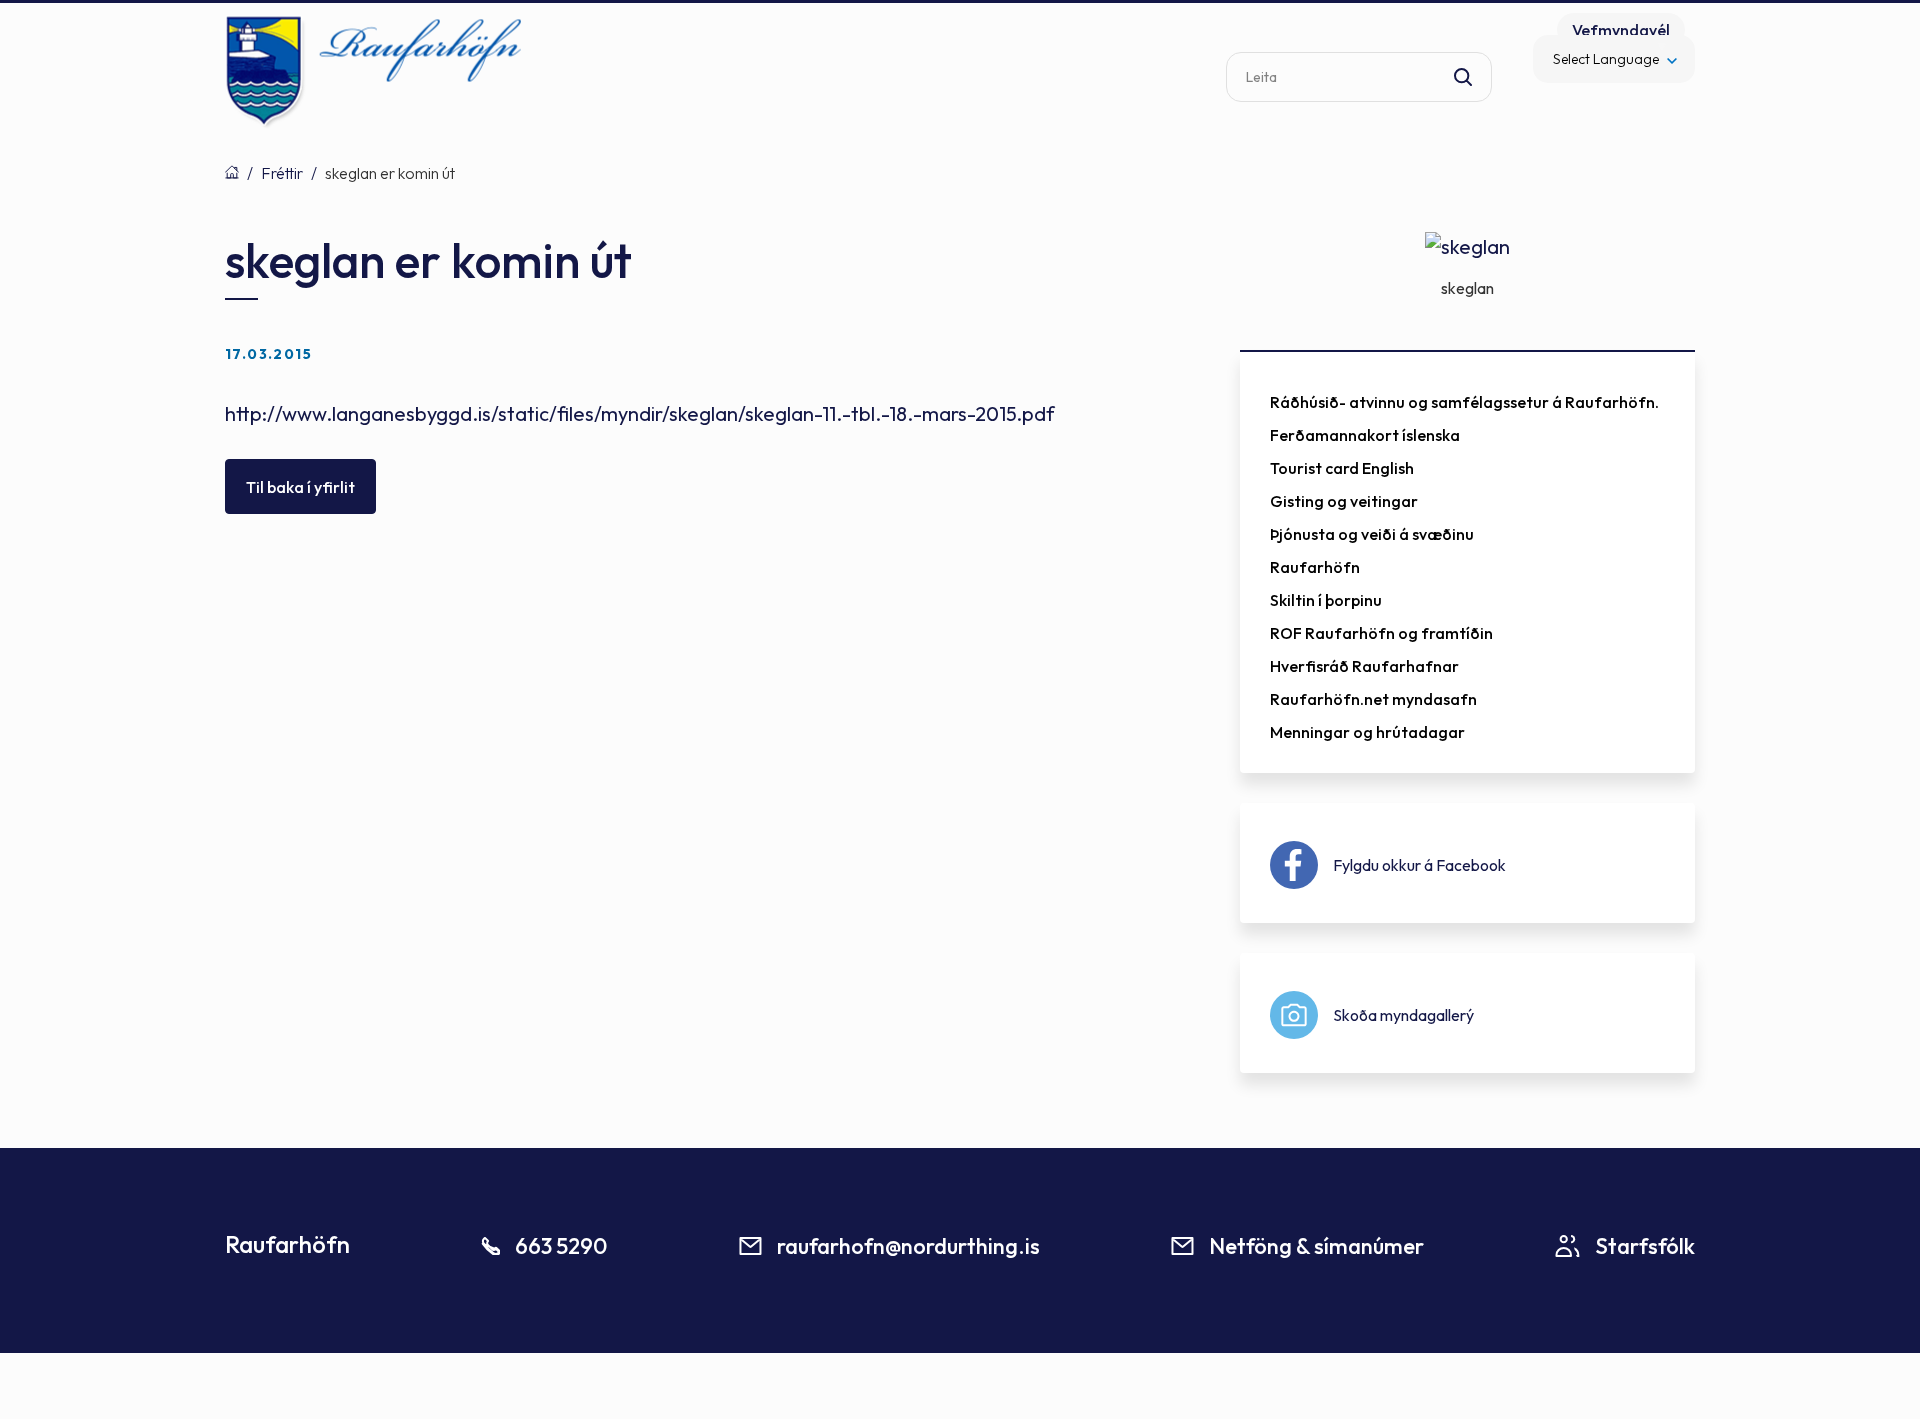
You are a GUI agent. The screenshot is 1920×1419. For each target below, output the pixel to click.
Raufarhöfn (232, 172)
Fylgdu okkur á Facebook (1419, 865)
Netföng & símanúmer (1316, 1246)
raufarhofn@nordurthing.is (908, 1246)
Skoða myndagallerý (1403, 1015)
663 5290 (561, 1246)
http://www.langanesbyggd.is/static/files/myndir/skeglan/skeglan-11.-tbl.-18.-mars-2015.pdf (640, 413)
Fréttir (282, 173)
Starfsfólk (1645, 1246)
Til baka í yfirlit (300, 487)
